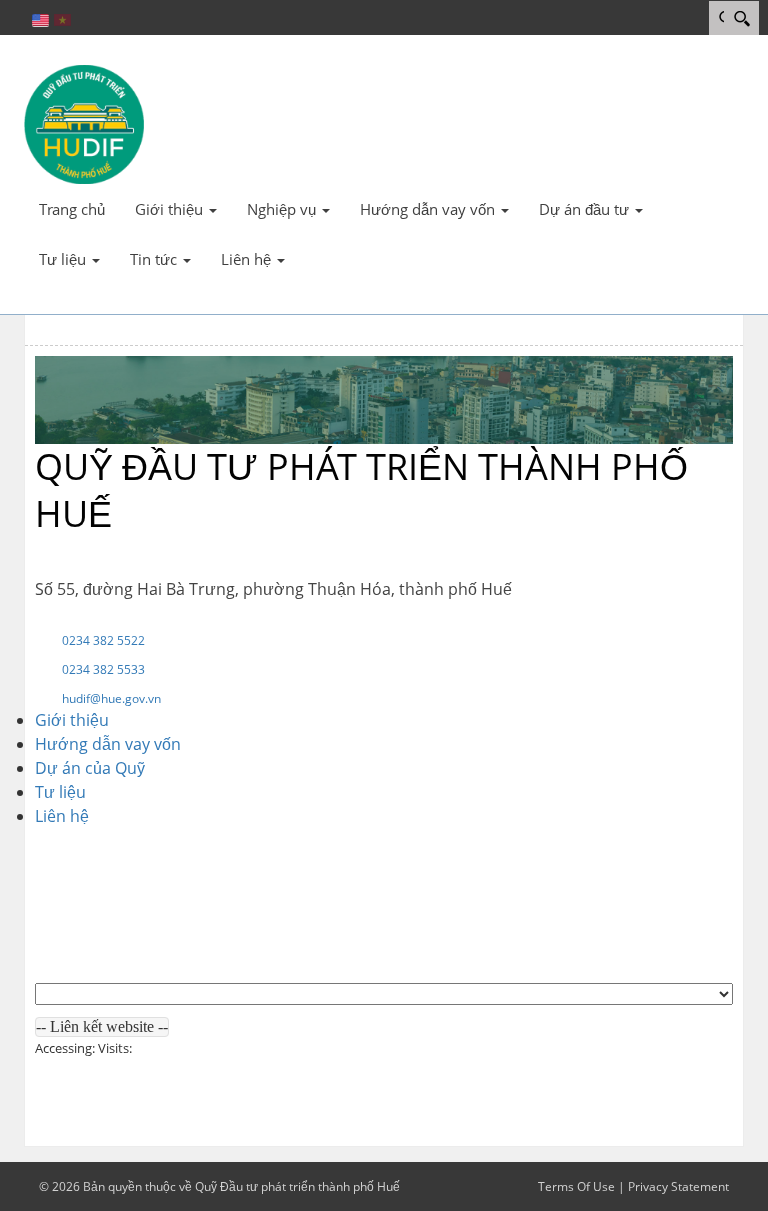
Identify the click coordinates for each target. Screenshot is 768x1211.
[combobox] (102, 1027)
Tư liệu (60, 792)
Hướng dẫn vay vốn (108, 744)
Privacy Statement (678, 1186)
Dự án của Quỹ (90, 768)
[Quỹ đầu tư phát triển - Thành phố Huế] (84, 123)
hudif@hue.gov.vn (111, 698)
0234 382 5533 (103, 669)
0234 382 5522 (103, 640)
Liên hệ (62, 816)
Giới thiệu (72, 720)
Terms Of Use (576, 1186)
